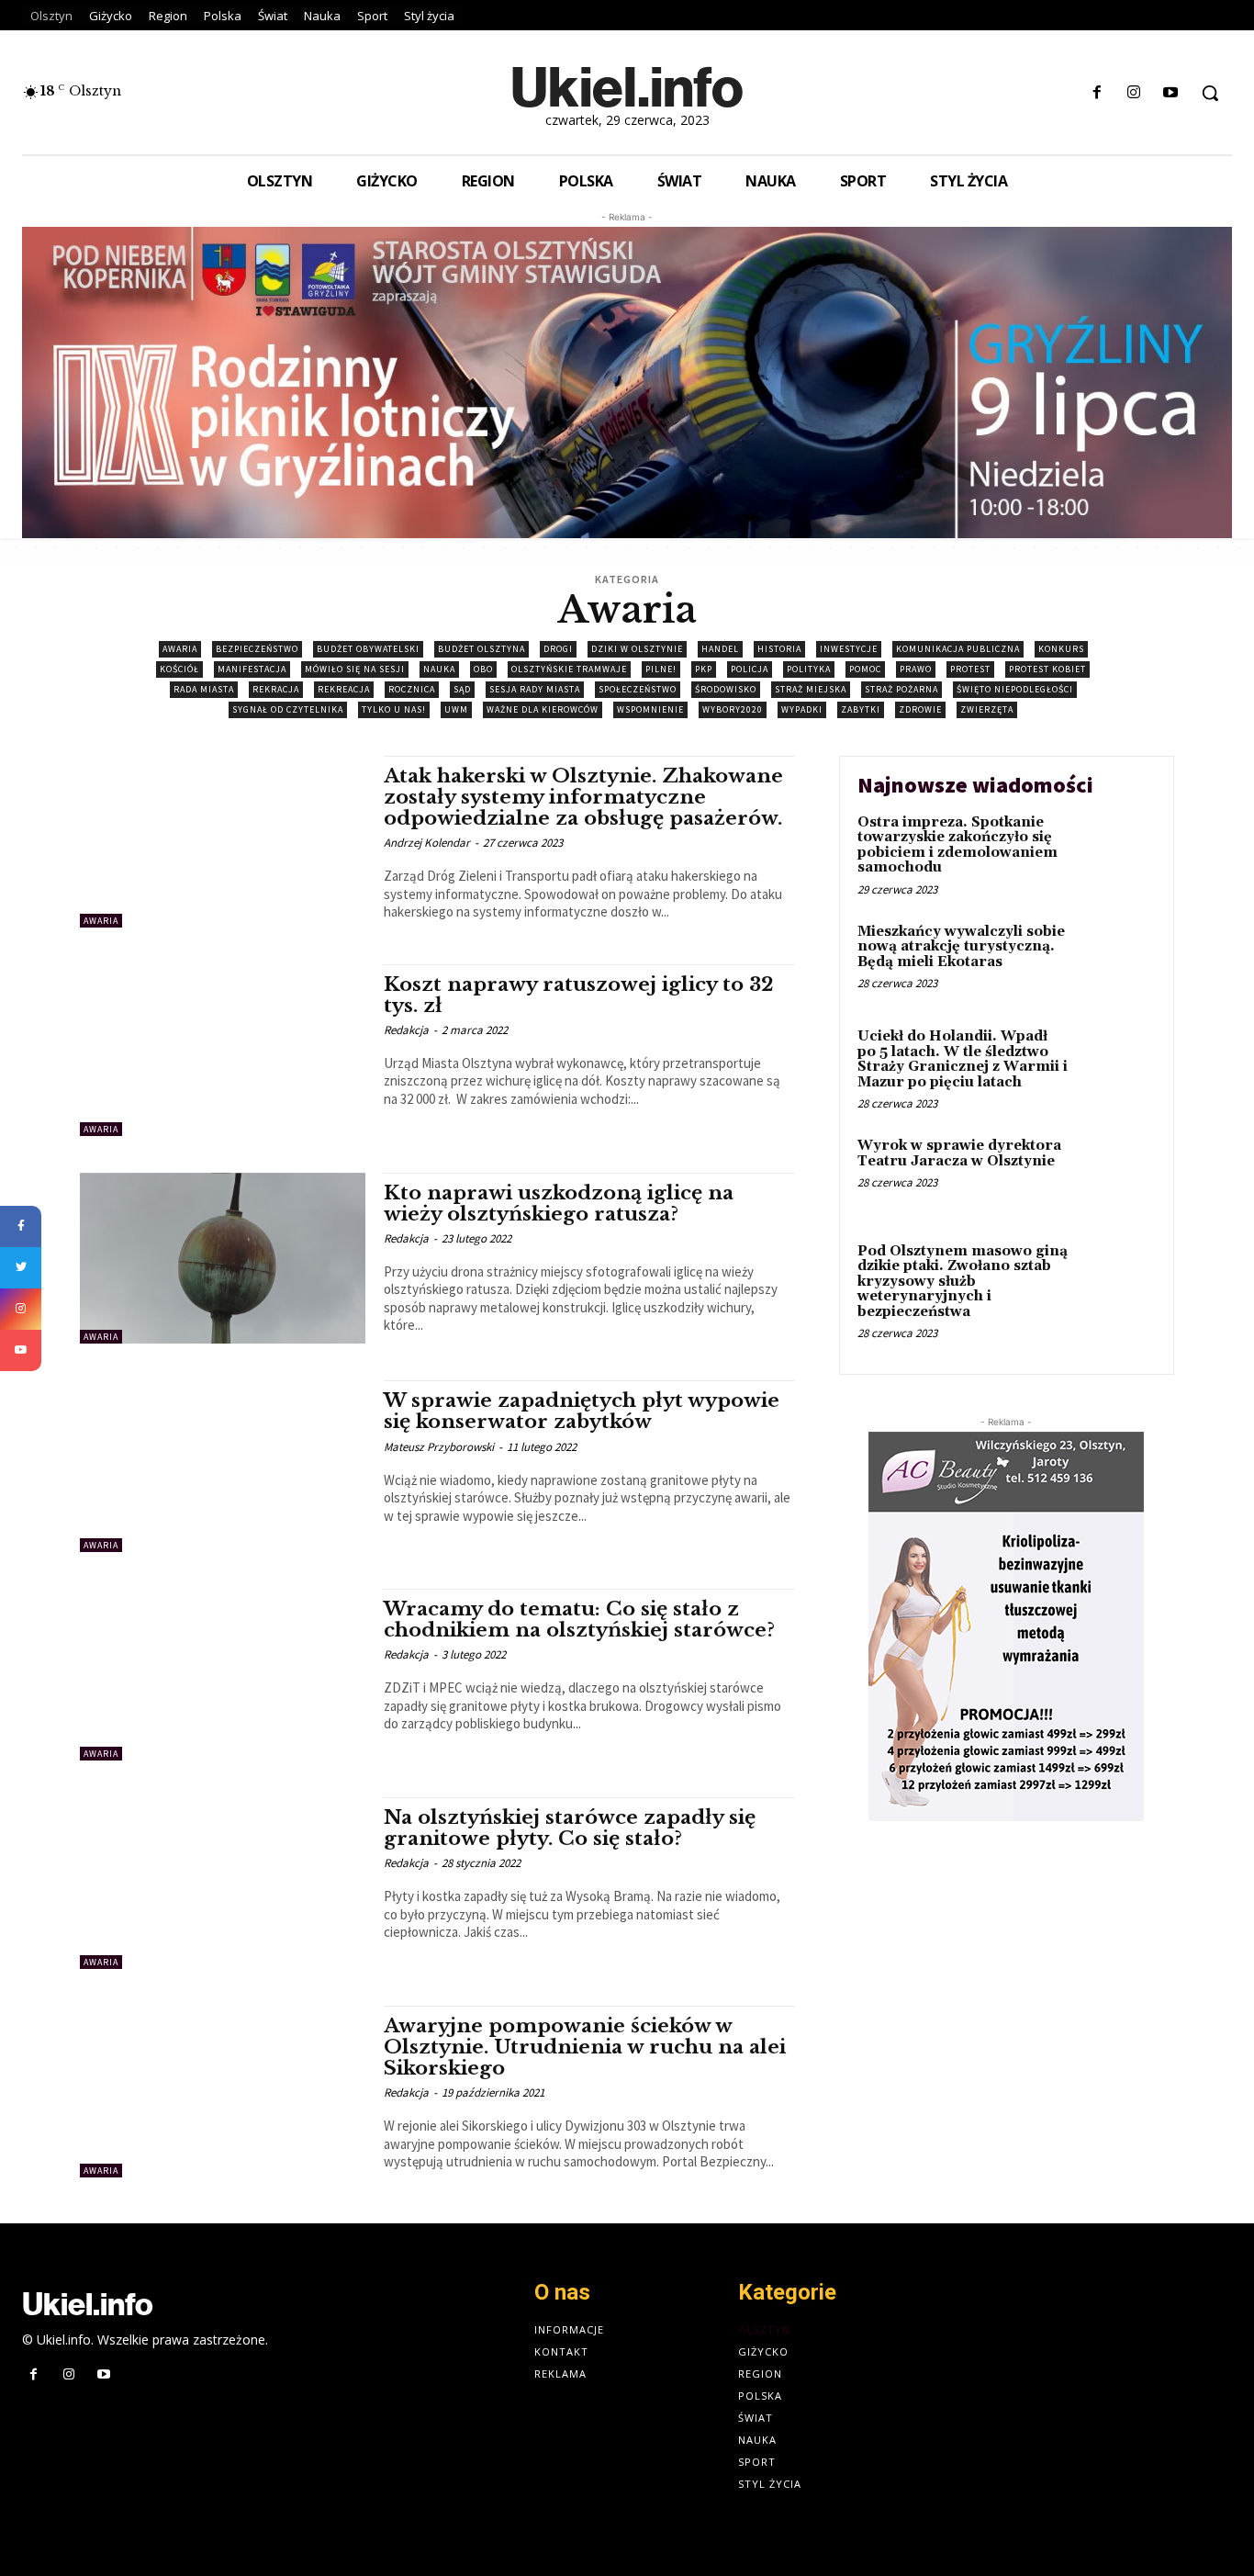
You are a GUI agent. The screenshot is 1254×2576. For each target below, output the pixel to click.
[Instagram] (1134, 93)
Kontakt (561, 2351)
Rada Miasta (204, 689)
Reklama (560, 2374)
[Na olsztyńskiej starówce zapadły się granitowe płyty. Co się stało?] (223, 1883)
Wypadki (802, 709)
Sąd (462, 689)
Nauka (439, 669)
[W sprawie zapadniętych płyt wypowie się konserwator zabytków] (223, 1466)
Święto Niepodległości (1015, 689)
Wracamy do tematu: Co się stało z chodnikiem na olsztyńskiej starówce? (579, 1620)
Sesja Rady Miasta (535, 689)
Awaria (180, 649)
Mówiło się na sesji (355, 669)
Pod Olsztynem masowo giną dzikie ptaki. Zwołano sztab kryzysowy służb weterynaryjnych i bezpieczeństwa (963, 1282)
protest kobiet (1047, 669)
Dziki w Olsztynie (637, 649)
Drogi (558, 649)
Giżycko (763, 2351)
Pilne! (661, 669)
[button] (1210, 93)
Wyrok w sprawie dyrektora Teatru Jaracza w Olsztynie (959, 1153)
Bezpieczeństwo (257, 649)
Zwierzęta (987, 709)
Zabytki (861, 709)
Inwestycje (849, 649)
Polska (760, 2396)
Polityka (809, 669)
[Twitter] (21, 1268)
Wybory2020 (733, 709)
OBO (483, 669)
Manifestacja (252, 669)
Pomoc (865, 669)
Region (760, 2374)
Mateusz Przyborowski (439, 1447)
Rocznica (412, 689)
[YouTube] (21, 1350)
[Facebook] (1097, 93)
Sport (757, 2462)
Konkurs (1061, 649)
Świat (756, 2418)
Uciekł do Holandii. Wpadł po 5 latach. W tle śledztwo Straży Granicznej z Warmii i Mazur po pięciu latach (963, 1059)
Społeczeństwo (638, 689)
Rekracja (276, 689)
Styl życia (770, 2484)
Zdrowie (920, 709)
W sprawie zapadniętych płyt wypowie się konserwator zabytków (582, 1411)
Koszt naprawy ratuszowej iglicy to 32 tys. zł (579, 995)
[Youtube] (1171, 93)
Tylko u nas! (394, 709)
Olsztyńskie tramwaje (569, 669)
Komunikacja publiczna (958, 649)
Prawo (916, 669)
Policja (750, 669)
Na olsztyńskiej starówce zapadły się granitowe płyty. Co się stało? (570, 1828)
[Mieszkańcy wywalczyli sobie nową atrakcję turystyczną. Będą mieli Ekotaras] (1117, 960)
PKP (704, 669)
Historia (779, 649)
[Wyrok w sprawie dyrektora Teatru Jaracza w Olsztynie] (1117, 1174)
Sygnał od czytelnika (288, 709)
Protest (970, 669)
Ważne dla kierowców (543, 709)
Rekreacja (344, 689)
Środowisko (726, 689)
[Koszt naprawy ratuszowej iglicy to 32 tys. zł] (223, 1050)
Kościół (179, 669)
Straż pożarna (901, 689)
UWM (456, 709)
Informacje (569, 2329)
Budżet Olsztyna (481, 649)
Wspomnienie (650, 709)
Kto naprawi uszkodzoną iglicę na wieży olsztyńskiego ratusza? (559, 1204)
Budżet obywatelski (368, 649)
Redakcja (406, 1030)
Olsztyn (764, 2329)
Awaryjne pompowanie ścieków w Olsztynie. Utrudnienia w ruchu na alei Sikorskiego (585, 2047)
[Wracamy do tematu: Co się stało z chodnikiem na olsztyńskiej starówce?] (223, 1675)
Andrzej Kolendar (427, 843)
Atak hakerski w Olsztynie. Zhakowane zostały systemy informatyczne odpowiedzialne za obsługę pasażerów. (583, 797)
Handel (720, 649)
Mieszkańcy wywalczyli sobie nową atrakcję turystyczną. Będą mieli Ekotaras (961, 947)
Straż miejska (811, 689)
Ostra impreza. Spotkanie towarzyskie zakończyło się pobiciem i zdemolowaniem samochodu (957, 845)
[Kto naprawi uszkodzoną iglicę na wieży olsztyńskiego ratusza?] (223, 1259)
